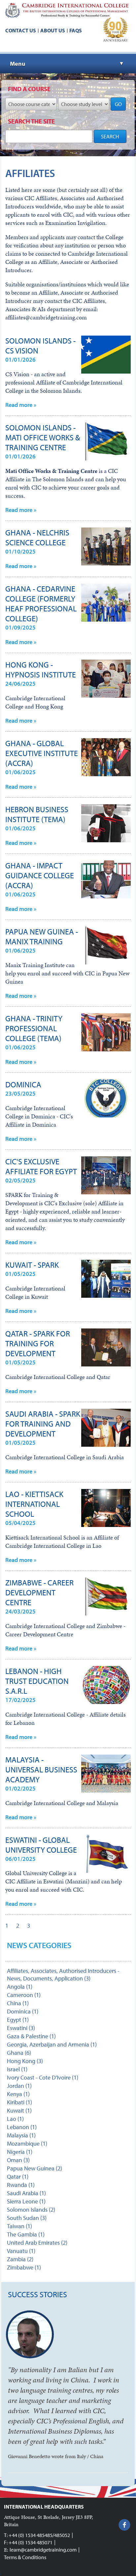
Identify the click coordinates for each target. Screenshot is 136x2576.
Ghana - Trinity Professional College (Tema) (34, 1028)
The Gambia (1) (26, 2234)
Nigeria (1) (20, 2152)
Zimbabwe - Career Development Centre (39, 1592)
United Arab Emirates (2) (37, 2243)
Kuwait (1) (19, 2110)
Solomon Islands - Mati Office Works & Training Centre (43, 437)
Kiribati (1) (19, 2102)
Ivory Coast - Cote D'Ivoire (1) (43, 2077)
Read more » (21, 405)
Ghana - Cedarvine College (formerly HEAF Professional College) (41, 603)
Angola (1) (20, 1987)
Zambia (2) (20, 2259)
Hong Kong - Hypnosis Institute (41, 670)
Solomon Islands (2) (31, 2210)
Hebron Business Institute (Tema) (37, 814)
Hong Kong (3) (25, 2061)
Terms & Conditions (25, 2557)
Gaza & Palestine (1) (31, 2036)
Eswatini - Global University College (41, 1845)
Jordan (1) (19, 2086)
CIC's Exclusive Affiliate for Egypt (41, 1166)
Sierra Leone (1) (26, 2201)
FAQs (76, 30)
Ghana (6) (19, 2053)
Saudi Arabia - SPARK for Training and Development (43, 1424)
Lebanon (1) (22, 2127)
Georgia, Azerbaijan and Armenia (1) (52, 2044)
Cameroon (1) (24, 1995)
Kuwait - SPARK (32, 1265)
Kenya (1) (18, 2094)
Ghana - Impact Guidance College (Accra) (40, 875)
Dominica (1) (23, 2011)
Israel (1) (17, 2069)
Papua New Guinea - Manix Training (42, 936)
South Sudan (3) (27, 2218)
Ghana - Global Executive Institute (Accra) (42, 753)
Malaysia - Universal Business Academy (41, 1769)
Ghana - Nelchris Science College (37, 537)
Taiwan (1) (19, 2226)
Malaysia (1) (21, 2135)
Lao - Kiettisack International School (34, 1504)
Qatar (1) (18, 2177)
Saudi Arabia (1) (26, 2193)
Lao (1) (15, 2119)
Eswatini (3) (21, 2028)
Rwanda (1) (21, 2185)
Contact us (21, 30)
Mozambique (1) (27, 2143)
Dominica (23, 1084)
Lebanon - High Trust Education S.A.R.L (37, 1681)
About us (53, 30)
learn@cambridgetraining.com (43, 2550)
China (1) (18, 2003)
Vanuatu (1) (21, 2251)
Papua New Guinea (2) (34, 2168)
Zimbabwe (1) (24, 2267)
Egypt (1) (18, 2020)
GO (118, 104)
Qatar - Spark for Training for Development (38, 1343)
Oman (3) (18, 2160)
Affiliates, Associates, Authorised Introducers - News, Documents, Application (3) (63, 1975)
